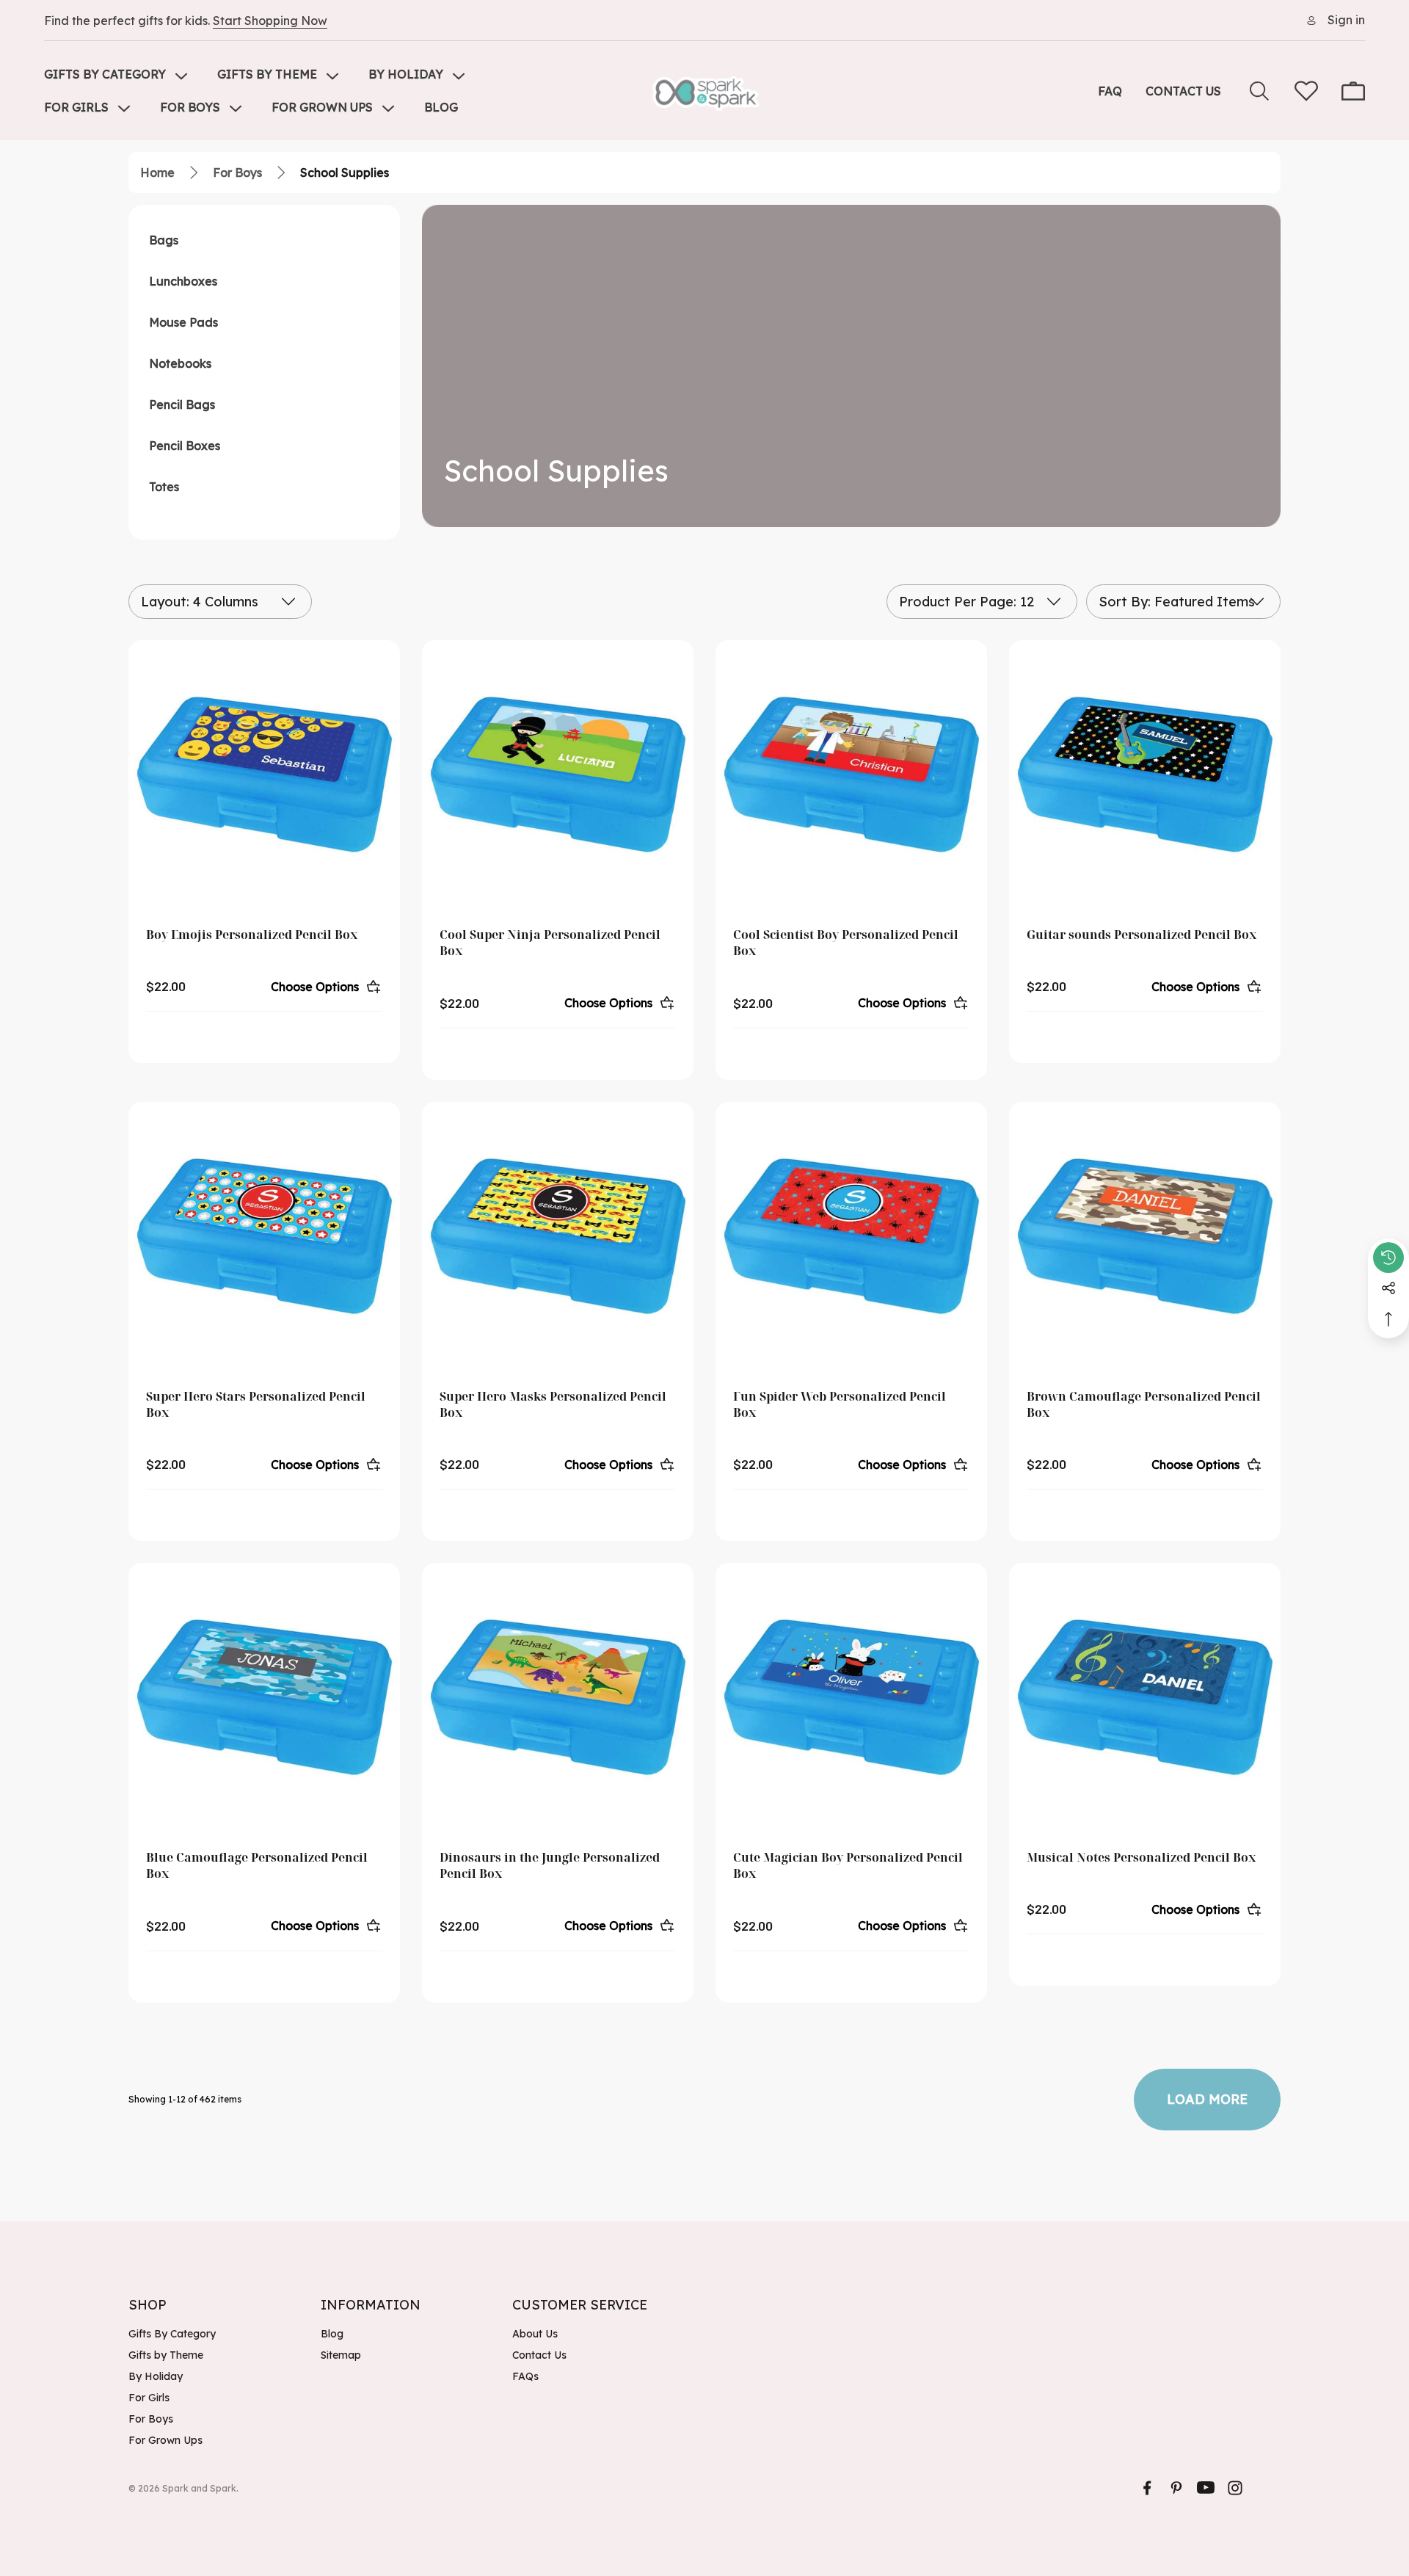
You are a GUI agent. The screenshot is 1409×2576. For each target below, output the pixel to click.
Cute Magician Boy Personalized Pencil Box (848, 1865)
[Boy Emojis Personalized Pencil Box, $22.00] (264, 776)
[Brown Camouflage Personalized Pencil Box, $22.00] (1145, 1238)
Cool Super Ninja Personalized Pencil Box (550, 943)
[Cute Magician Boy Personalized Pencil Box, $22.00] (851, 1699)
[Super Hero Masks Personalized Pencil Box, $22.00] (558, 1238)
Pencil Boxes (185, 446)
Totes (164, 487)
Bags (164, 240)
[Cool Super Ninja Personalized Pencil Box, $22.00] (558, 776)
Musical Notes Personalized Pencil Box (1141, 1857)
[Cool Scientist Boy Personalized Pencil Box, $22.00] (851, 776)
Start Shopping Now (270, 21)
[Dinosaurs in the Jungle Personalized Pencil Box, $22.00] (558, 1699)
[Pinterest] (1176, 2488)
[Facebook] (1147, 2488)
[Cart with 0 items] (1353, 91)
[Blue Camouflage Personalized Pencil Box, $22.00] (264, 1699)
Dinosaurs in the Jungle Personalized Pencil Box (550, 1865)
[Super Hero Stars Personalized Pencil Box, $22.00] (264, 1238)
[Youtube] (1206, 2488)
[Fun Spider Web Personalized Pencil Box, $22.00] (851, 1238)
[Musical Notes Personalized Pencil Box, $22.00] (1145, 1699)
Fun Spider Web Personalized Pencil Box (840, 1404)
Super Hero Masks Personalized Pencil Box (553, 1404)
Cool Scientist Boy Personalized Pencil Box (846, 943)
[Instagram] (1235, 2488)
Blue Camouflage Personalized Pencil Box (257, 1865)
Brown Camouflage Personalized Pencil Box (1144, 1404)
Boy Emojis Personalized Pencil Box (252, 935)
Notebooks (180, 363)
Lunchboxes (183, 281)
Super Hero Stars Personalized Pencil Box (256, 1404)
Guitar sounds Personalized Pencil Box (1142, 935)
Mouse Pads (183, 322)
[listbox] (1183, 602)
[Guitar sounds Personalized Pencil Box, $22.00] (1145, 776)
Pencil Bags (182, 404)
